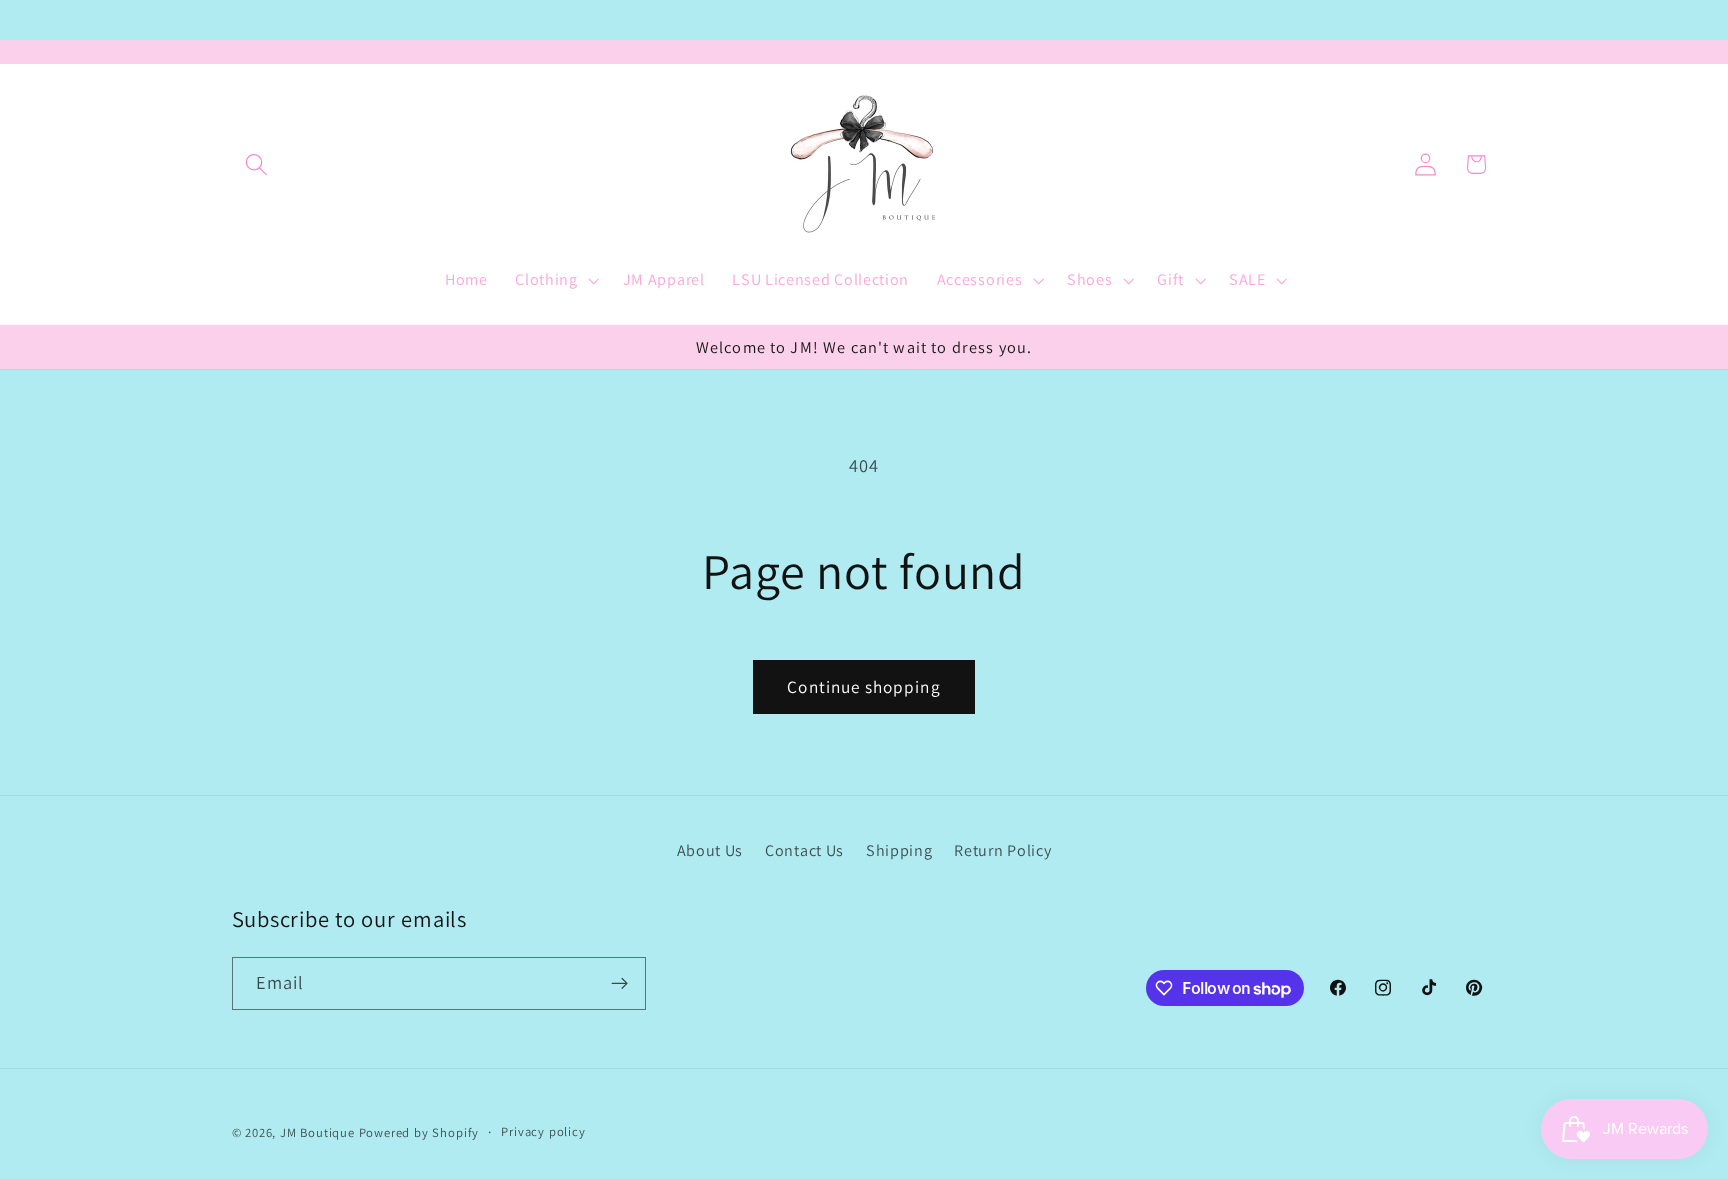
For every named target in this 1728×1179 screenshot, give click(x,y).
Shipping (899, 850)
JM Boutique (317, 1132)
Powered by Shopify (419, 1132)
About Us (710, 850)
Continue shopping (864, 686)
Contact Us (804, 850)
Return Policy (1002, 850)
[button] (257, 164)
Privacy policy (543, 1131)
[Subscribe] (619, 984)
